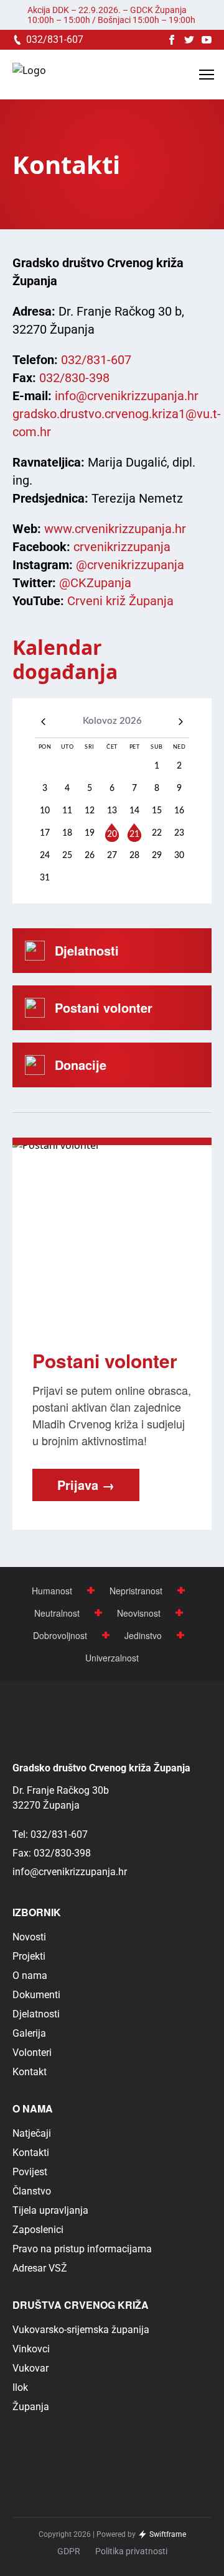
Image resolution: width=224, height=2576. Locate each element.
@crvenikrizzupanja (130, 565)
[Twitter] (189, 40)
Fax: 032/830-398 (52, 1853)
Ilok (20, 2387)
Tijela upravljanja (50, 2210)
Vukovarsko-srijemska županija (81, 2330)
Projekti (29, 1956)
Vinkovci (31, 2349)
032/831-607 (96, 360)
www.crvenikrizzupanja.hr (115, 529)
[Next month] (181, 722)
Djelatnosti (36, 2014)
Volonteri (32, 2053)
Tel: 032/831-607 (50, 1834)
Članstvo (32, 2191)
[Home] (29, 75)
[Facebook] (172, 40)
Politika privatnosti (131, 2551)
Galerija (29, 2033)
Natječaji (32, 2133)
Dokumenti (36, 1995)
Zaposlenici (38, 2230)
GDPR (69, 2551)
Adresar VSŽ (40, 2268)
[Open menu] (207, 75)
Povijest (30, 2172)
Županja (31, 2407)
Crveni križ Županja (120, 601)
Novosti (29, 1937)
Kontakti (31, 2153)
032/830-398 (74, 378)
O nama (30, 1975)
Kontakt (30, 2072)
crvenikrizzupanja (122, 547)
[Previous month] (43, 722)
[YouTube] (207, 40)
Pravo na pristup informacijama (82, 2249)
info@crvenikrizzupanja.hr (127, 396)
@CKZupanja (95, 583)
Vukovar (30, 2368)
